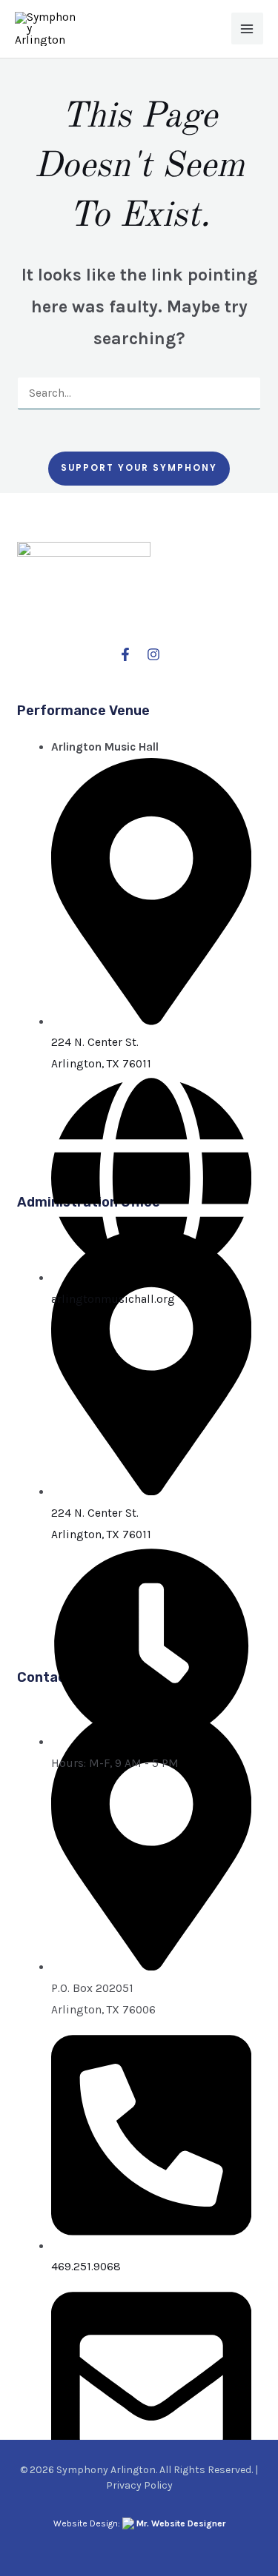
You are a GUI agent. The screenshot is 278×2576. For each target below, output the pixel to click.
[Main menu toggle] (247, 28)
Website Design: (139, 2523)
